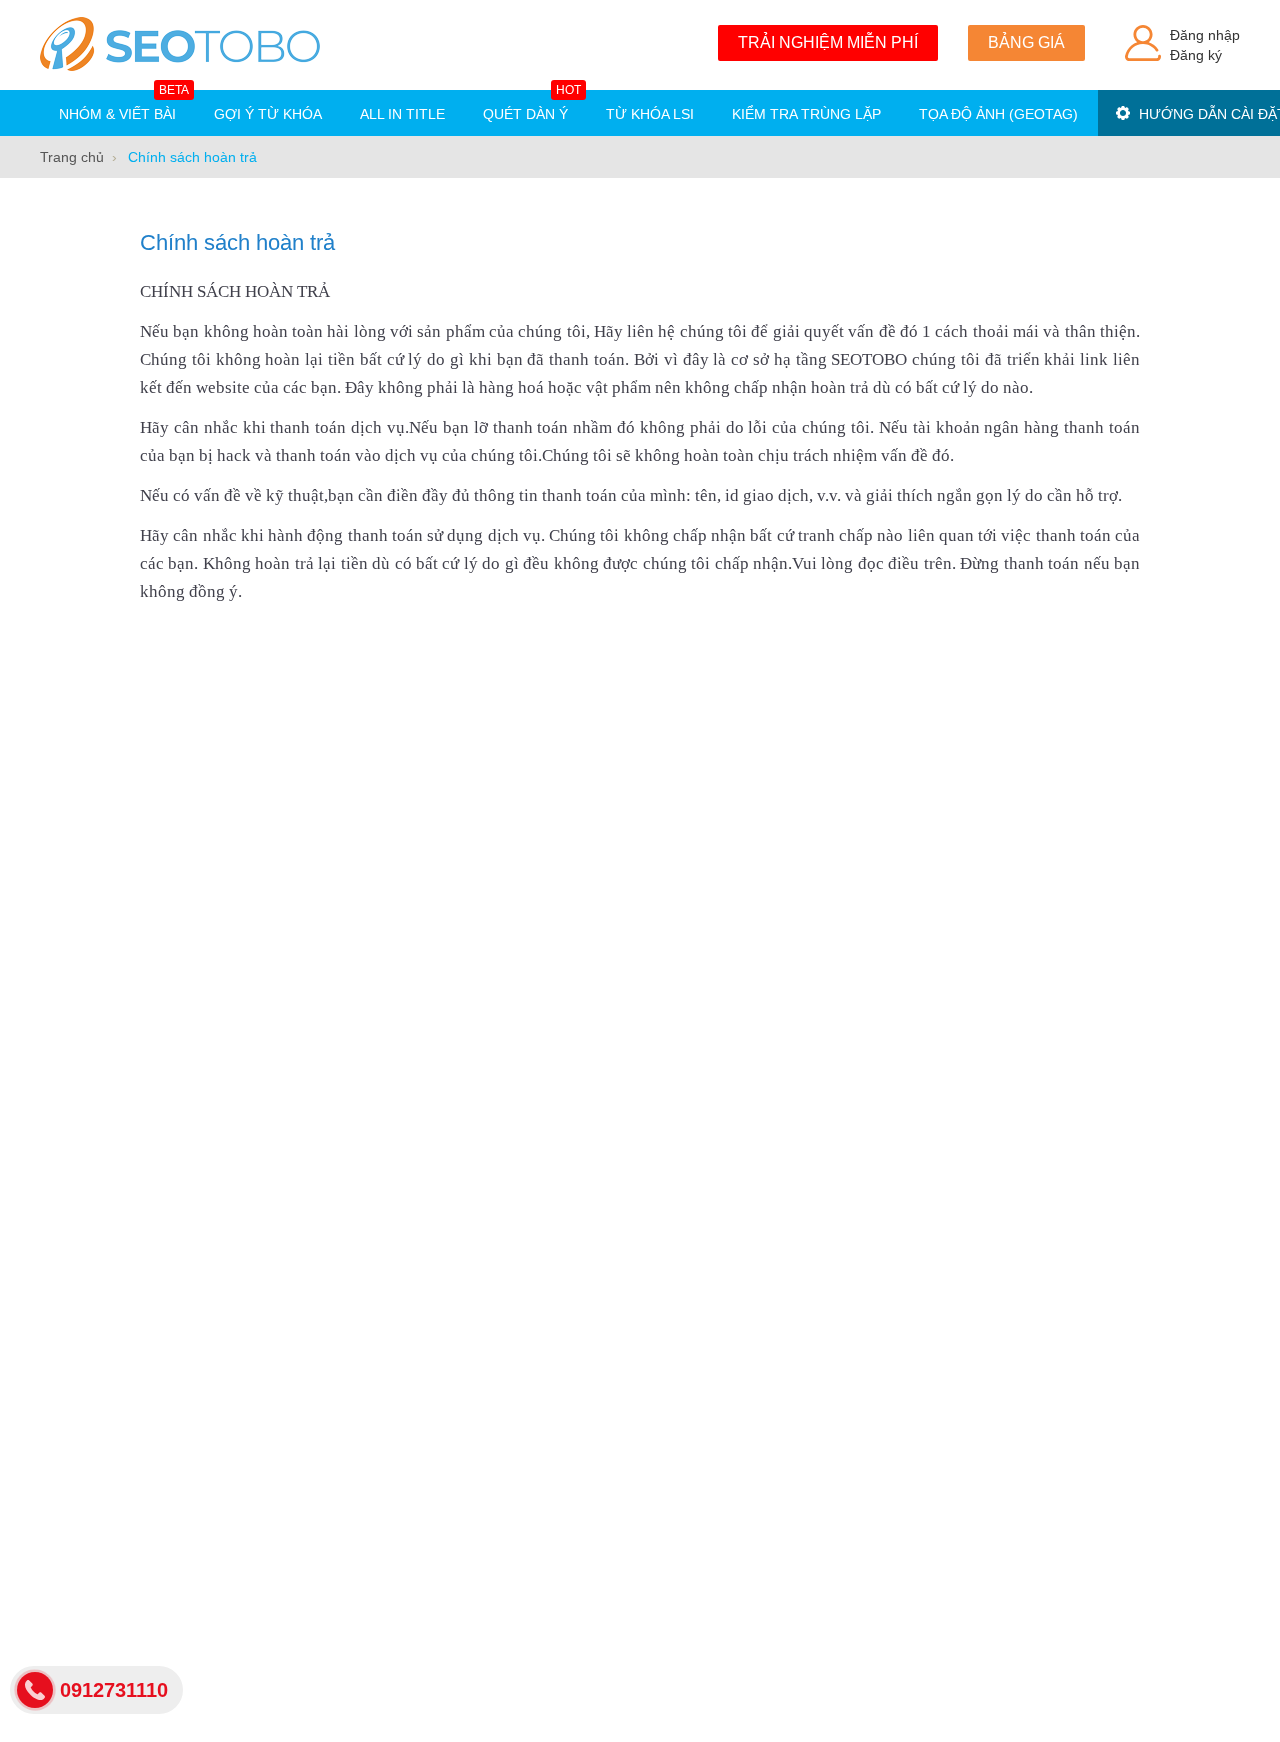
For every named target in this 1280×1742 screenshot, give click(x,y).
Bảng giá (1026, 42)
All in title (402, 114)
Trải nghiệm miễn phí (828, 42)
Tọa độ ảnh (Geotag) (998, 114)
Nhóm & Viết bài (124, 106)
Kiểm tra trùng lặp (806, 114)
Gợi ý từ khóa (268, 114)
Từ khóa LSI (650, 114)
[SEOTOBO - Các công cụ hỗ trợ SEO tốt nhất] (180, 45)
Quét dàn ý (532, 106)
